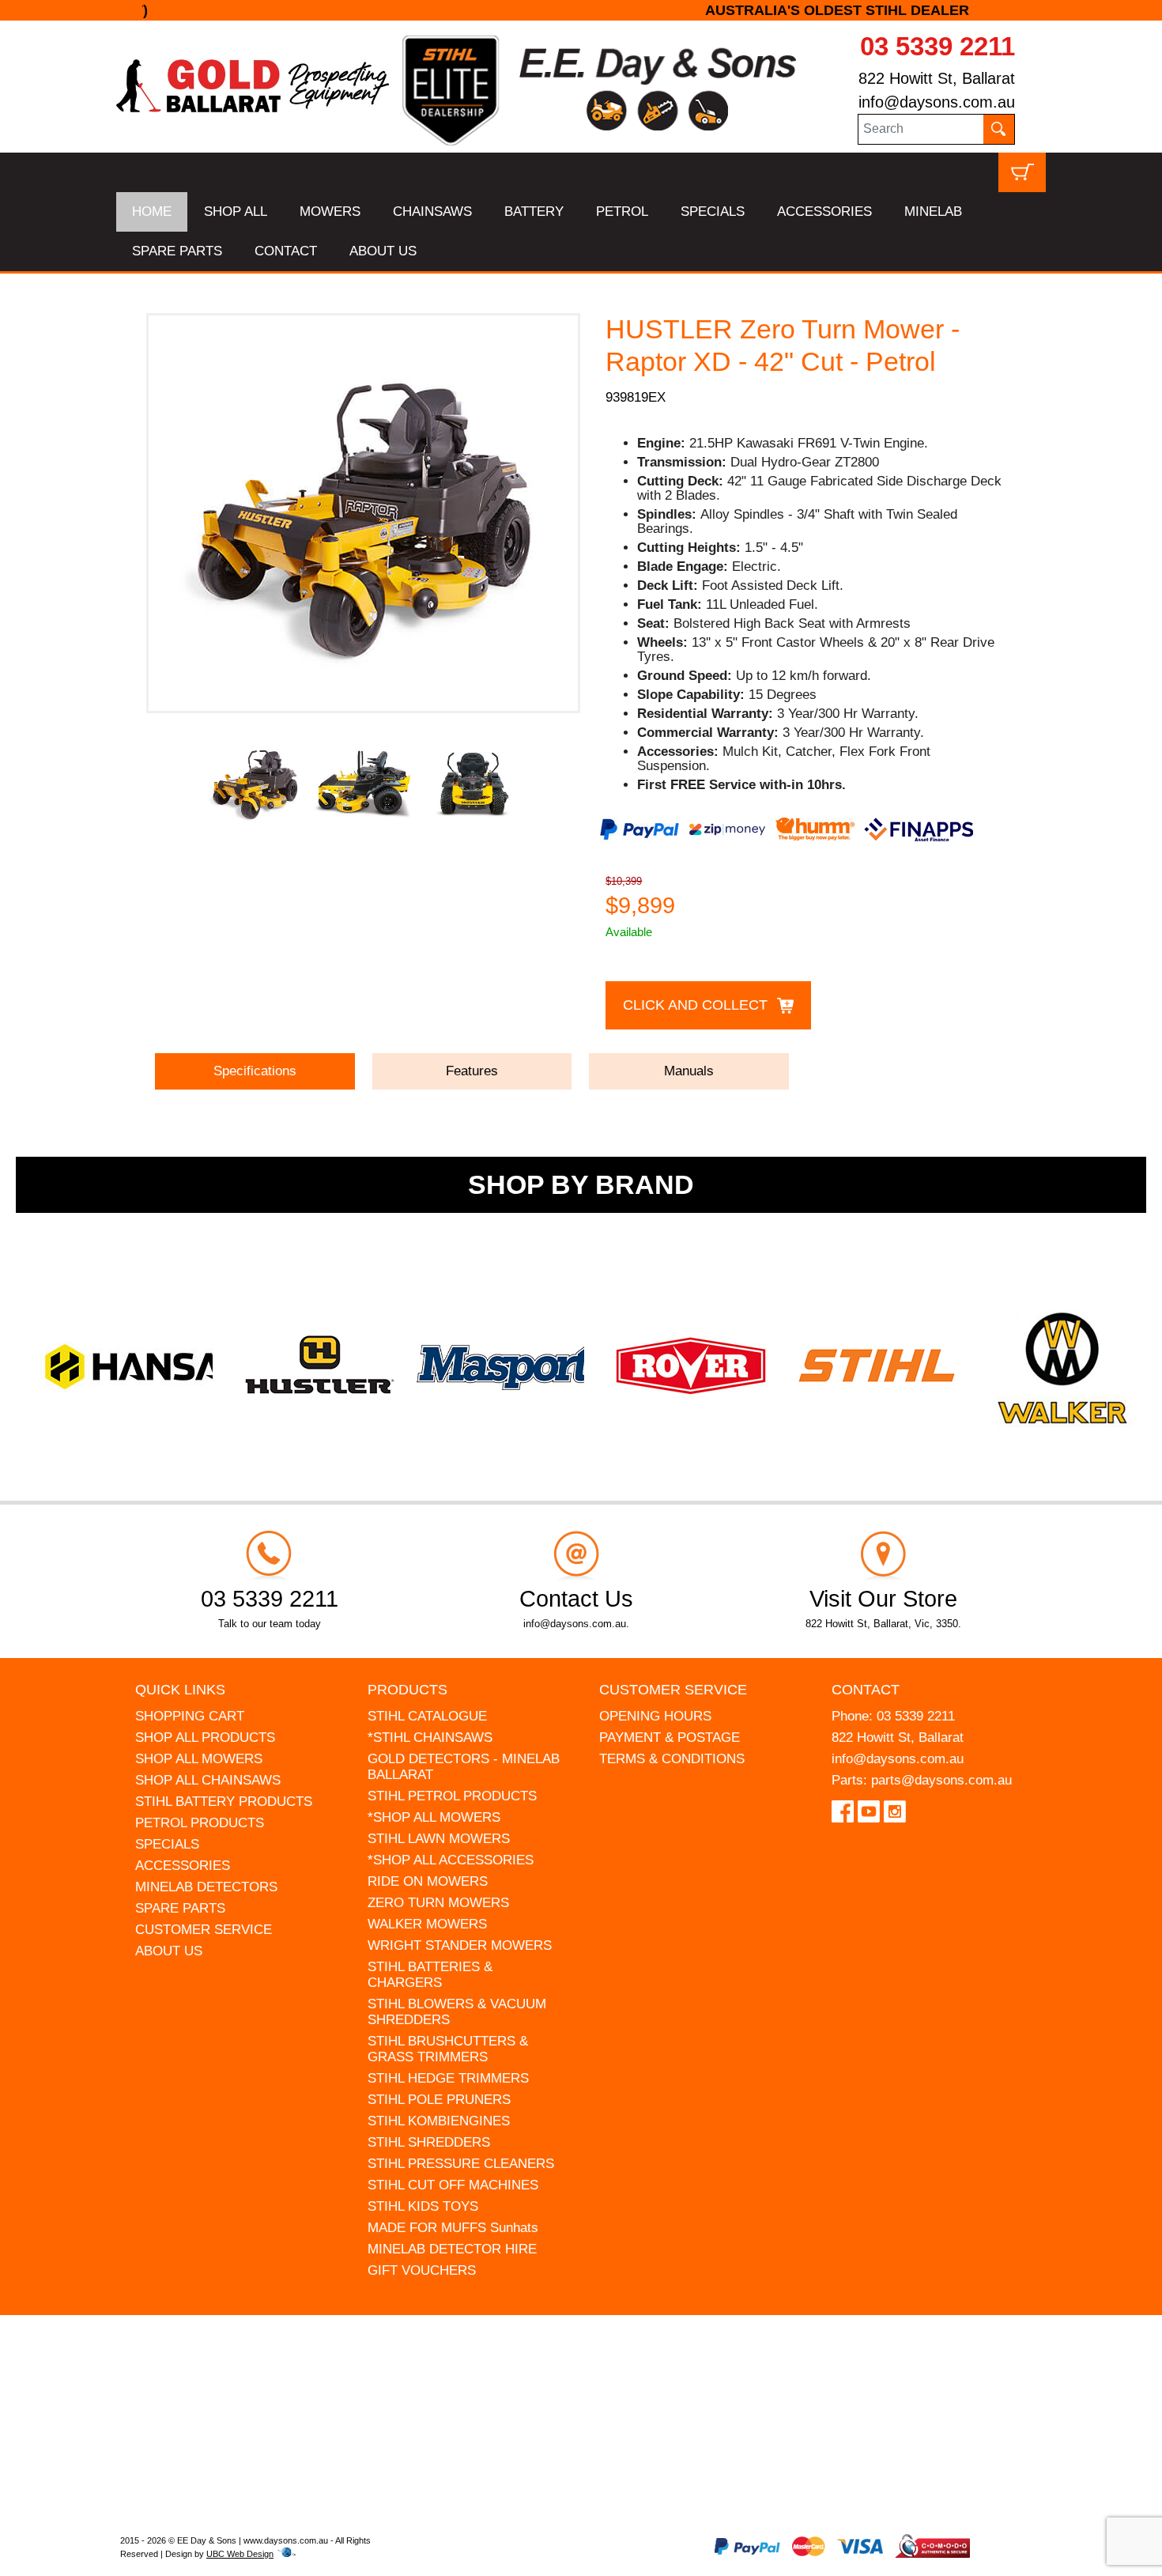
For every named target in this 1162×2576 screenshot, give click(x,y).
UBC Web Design (240, 2554)
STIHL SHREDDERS (429, 2142)
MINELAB (933, 212)
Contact (866, 1690)
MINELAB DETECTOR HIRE (452, 2249)
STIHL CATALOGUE (427, 1716)
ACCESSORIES (824, 212)
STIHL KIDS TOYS (423, 2206)
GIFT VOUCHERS (422, 2270)
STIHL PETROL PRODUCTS (452, 1796)
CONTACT (286, 251)
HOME (152, 212)
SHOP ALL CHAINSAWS (208, 1780)
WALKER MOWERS (427, 1924)
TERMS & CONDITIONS (672, 1759)
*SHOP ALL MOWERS (434, 1817)
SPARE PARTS (177, 251)
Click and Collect (695, 1005)
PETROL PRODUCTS (200, 1823)
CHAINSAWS (432, 212)
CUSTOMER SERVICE (204, 1930)
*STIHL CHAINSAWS (430, 1737)
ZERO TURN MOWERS (438, 1903)
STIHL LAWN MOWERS (439, 1839)
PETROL (622, 212)
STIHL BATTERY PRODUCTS (224, 1802)
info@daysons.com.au (937, 102)
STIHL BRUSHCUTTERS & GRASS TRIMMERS (448, 2049)
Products (407, 1690)
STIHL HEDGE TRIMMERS (448, 2078)
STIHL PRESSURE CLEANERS (461, 2164)
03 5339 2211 (938, 46)
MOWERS (330, 212)
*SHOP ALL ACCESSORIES (451, 1860)
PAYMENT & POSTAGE (670, 1737)
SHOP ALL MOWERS (199, 1759)
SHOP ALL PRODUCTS (205, 1737)
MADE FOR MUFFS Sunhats (453, 2228)
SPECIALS (713, 212)
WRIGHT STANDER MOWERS (460, 1945)
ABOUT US (383, 251)
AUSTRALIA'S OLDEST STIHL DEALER (581, 10)
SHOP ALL (236, 212)
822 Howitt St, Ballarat (937, 78)
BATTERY (534, 212)
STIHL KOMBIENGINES (439, 2121)
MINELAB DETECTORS (206, 1887)
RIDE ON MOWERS (428, 1881)
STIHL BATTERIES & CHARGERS (430, 1975)
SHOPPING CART (190, 1716)
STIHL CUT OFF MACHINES (453, 2185)
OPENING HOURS (655, 1716)
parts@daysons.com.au (941, 1780)
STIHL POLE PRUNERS (439, 2100)
